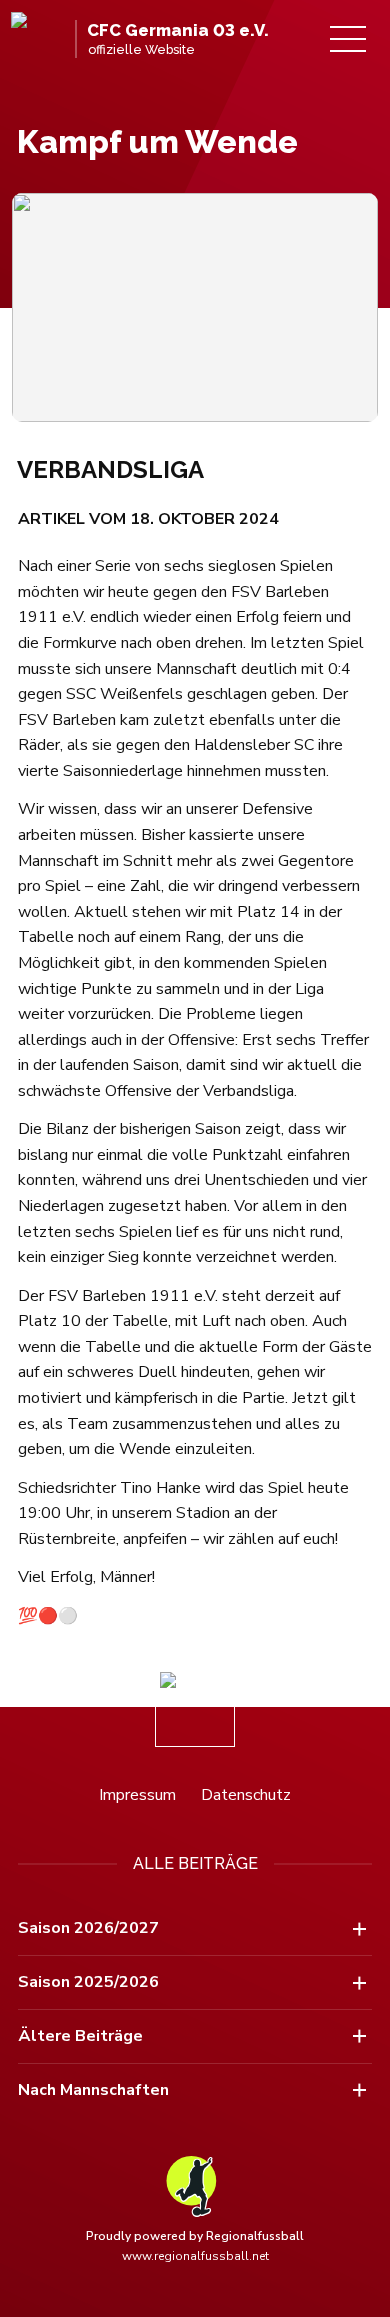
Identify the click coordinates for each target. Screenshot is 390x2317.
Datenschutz (246, 1795)
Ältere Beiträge (80, 2036)
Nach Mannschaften (93, 2090)
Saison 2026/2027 (88, 1928)
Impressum (137, 1795)
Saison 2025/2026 (88, 1982)
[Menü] (348, 39)
